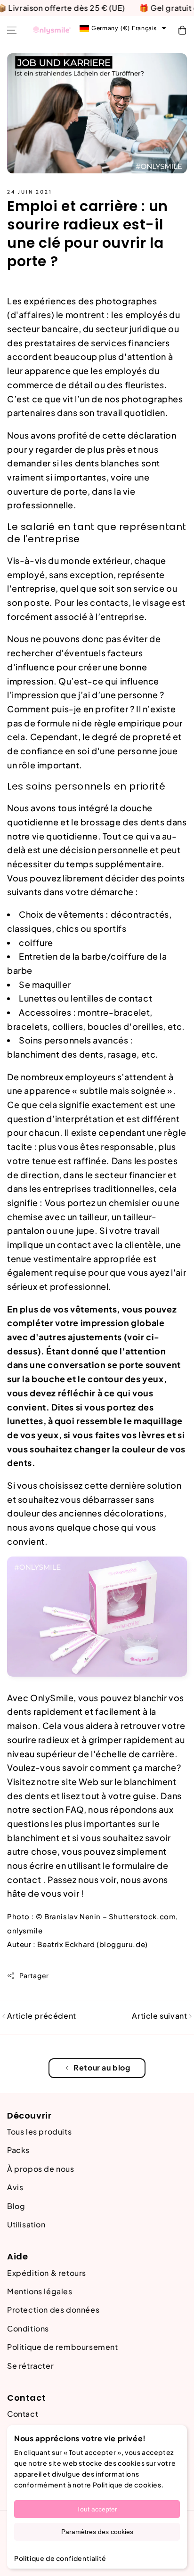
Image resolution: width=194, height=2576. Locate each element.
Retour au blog (102, 2067)
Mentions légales (40, 2291)
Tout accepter (97, 2509)
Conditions (28, 2328)
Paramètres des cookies (97, 2532)
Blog (16, 2206)
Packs (18, 2150)
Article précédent (41, 2016)
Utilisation (26, 2224)
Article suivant (160, 2016)
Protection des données (53, 2310)
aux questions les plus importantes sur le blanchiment (90, 1823)
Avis (15, 2187)
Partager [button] (34, 1975)
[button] (12, 30)
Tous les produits (39, 2132)
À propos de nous (41, 2169)
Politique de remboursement (63, 2347)
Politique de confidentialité (60, 2558)
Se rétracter (30, 2366)
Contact (23, 2414)
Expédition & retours (47, 2273)
